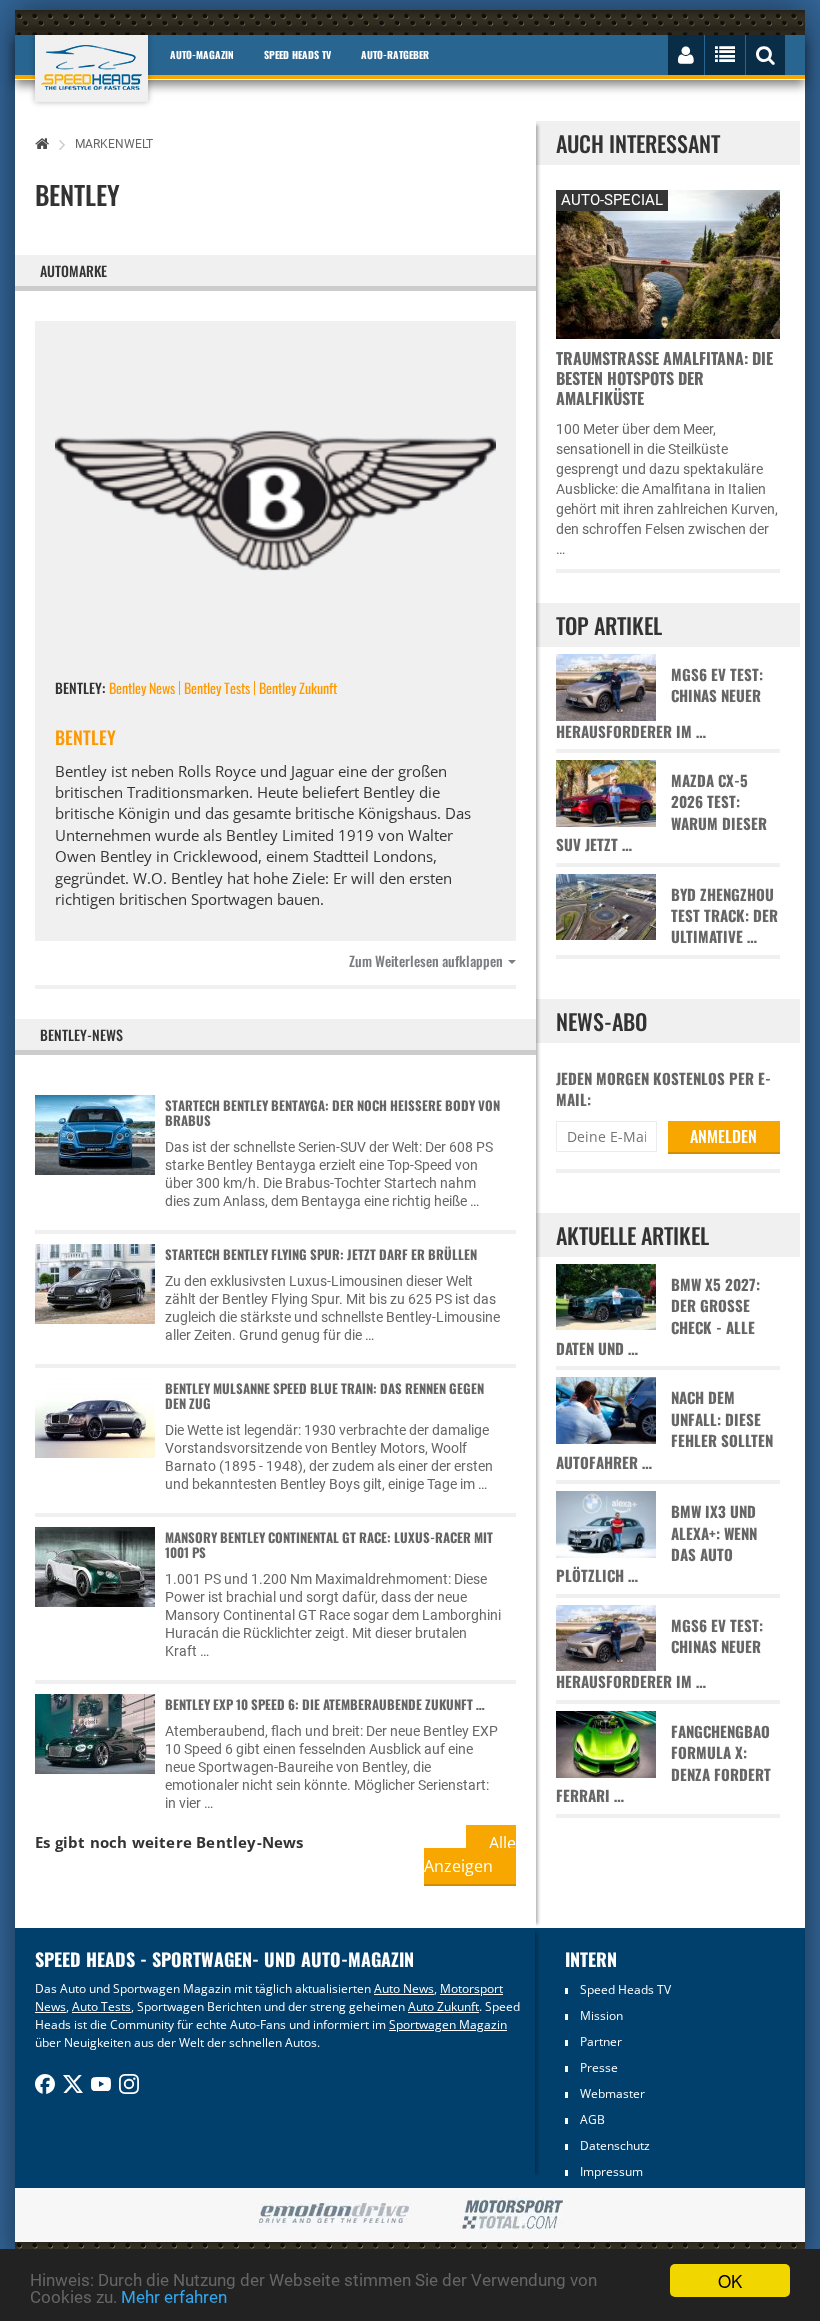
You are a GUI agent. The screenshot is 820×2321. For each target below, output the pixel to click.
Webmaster (612, 2093)
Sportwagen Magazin (448, 2024)
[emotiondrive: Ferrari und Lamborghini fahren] (333, 2214)
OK (730, 2280)
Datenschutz (615, 2145)
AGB (592, 2119)
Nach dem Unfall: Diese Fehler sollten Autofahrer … (664, 1429)
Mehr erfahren (174, 2297)
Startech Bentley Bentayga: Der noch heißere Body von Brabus (332, 1112)
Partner (601, 2041)
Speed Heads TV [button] (297, 54)
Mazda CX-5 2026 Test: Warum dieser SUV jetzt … (661, 812)
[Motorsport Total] (512, 2215)
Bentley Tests (217, 688)
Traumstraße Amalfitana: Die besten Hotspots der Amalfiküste (664, 378)
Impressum (611, 2171)
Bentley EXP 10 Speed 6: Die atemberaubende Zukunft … (325, 1704)
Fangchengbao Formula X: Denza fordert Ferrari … (663, 1763)
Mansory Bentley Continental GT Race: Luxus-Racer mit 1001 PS (329, 1544)
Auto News (404, 1988)
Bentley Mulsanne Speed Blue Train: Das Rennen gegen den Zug (324, 1395)
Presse (599, 2067)
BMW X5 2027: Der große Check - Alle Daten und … (658, 1316)
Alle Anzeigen (470, 1854)
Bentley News (142, 688)
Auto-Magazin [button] (202, 54)
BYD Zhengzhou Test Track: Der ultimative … (724, 916)
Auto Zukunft (443, 2006)
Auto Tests (101, 2006)
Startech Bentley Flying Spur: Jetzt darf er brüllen (321, 1254)
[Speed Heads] (91, 68)
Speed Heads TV (625, 1989)
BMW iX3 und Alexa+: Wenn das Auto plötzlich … (656, 1543)
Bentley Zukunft (298, 688)
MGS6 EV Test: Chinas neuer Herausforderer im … (659, 703)
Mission (601, 2015)
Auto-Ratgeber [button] (395, 54)
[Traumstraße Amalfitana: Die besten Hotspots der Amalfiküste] (667, 261)
